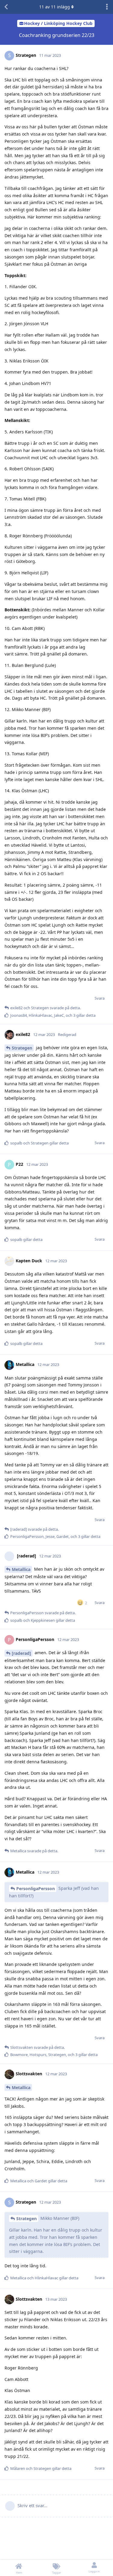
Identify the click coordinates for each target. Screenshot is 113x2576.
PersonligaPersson (36, 1888)
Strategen (22, 1048)
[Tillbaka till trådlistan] (6, 7)
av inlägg (55, 7)
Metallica (21, 1569)
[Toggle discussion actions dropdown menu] (107, 7)
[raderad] (21, 1653)
